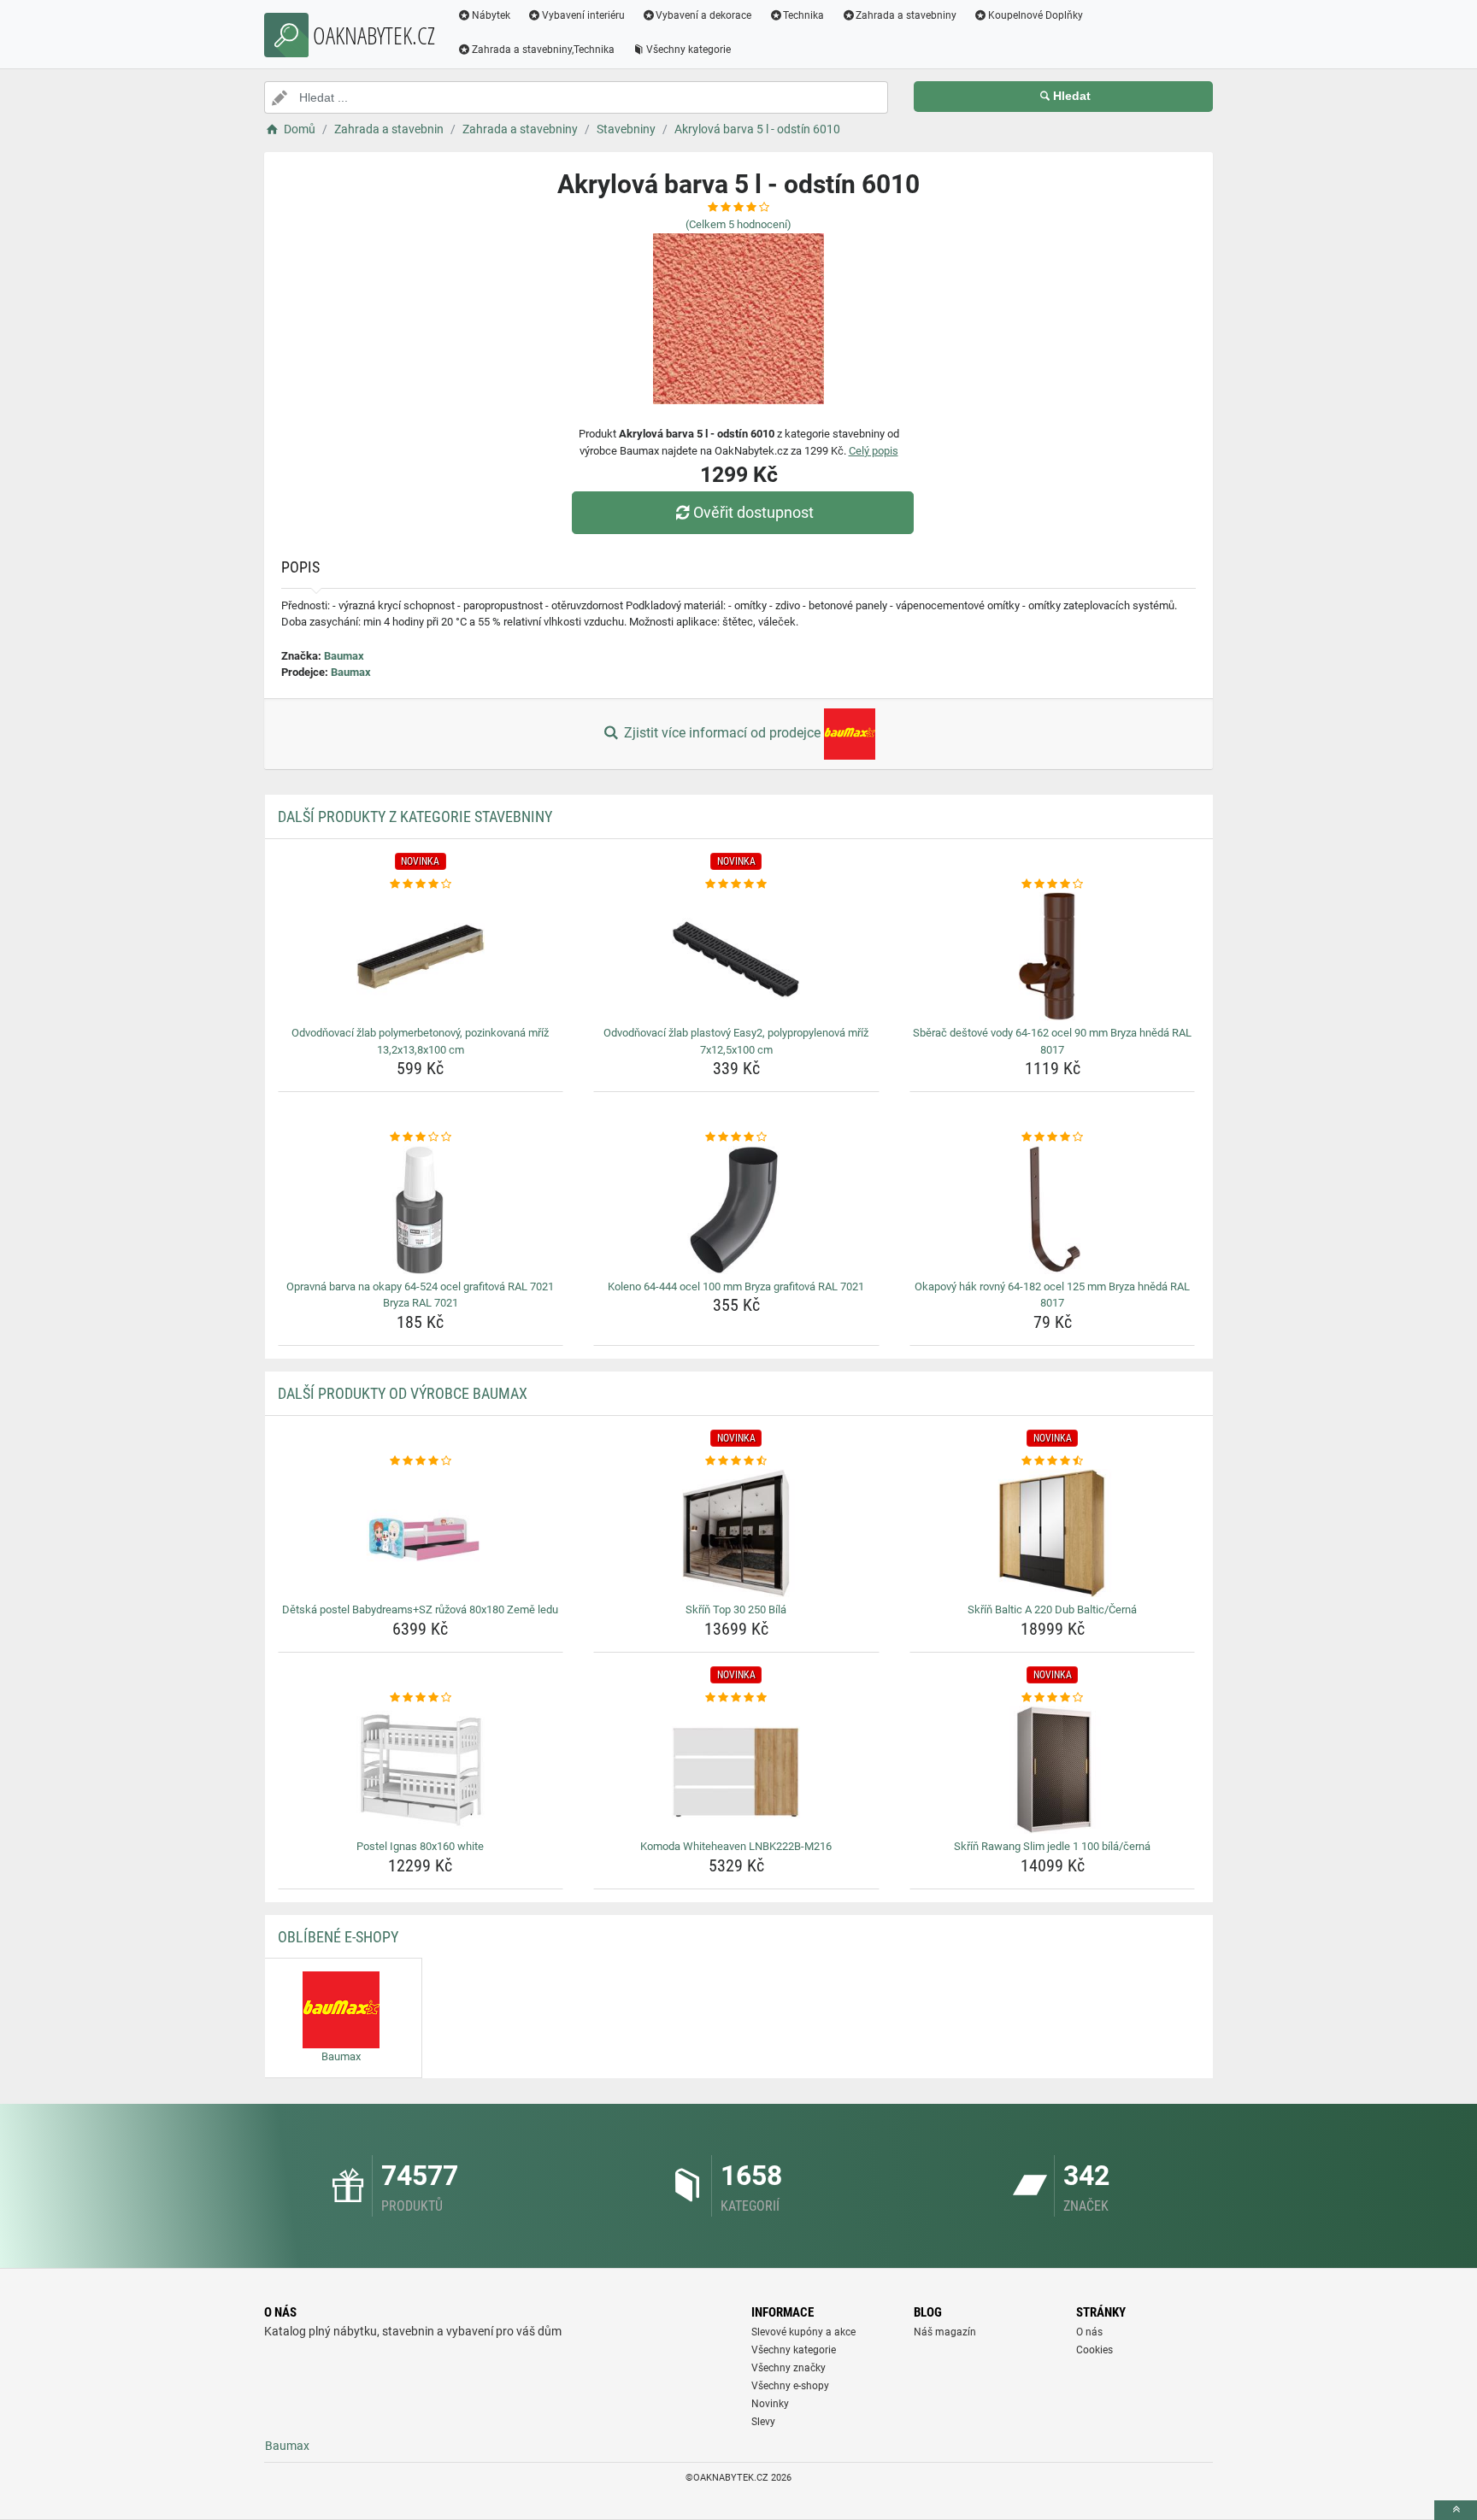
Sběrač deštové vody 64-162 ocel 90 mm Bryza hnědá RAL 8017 (1052, 1041)
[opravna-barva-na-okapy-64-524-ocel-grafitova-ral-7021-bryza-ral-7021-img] (421, 1210)
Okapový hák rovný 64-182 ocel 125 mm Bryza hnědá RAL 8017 (1052, 1295)
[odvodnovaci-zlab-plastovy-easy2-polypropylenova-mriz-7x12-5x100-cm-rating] (736, 884)
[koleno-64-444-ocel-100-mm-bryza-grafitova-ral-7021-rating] (736, 1137)
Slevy (763, 2422)
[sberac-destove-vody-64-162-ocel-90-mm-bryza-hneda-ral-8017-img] (1053, 956)
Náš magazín (945, 2332)
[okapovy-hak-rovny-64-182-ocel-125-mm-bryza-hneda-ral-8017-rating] (1053, 1137)
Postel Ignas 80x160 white (420, 1846)
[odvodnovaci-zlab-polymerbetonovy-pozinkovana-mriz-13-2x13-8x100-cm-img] (421, 956)
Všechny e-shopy (790, 2386)
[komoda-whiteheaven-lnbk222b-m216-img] (736, 1770)
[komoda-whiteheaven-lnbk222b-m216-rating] (736, 1698)
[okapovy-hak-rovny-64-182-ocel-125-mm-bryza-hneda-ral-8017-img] (1053, 1210)
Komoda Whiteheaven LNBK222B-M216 (736, 1846)
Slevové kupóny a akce (803, 2332)
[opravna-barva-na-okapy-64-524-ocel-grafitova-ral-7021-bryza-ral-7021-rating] (421, 1137)
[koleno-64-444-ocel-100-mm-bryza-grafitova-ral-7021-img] (736, 1210)
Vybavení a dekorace (703, 15)
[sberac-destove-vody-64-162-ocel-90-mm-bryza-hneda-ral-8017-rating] (1053, 884)
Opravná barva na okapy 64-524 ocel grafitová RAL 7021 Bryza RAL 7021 (420, 1295)
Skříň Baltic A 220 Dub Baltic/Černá (1052, 1610)
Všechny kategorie (688, 50)
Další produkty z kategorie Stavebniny (415, 817)
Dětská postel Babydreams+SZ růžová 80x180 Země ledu (420, 1610)
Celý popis (874, 451)
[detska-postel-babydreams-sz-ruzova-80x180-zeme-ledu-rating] (421, 1461)
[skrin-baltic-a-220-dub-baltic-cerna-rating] (1053, 1461)
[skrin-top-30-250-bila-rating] (736, 1461)
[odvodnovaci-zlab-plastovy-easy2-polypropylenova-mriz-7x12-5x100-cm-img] (736, 956)
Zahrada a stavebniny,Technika (543, 50)
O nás (1089, 2332)
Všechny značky (789, 2368)
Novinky (770, 2404)
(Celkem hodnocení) (738, 224)
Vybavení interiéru (583, 15)
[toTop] (1456, 2510)
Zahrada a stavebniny (906, 15)
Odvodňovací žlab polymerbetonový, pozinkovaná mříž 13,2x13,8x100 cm (420, 1041)
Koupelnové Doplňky (1036, 15)
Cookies (1095, 2350)
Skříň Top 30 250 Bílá (736, 1610)
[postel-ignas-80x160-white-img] (421, 1770)
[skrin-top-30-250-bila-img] (736, 1533)
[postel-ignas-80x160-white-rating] (421, 1698)
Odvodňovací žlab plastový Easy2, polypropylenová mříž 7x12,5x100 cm (736, 1041)
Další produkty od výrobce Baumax (403, 1393)
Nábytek (491, 15)
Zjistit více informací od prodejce (722, 733)
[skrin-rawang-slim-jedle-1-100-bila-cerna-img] (1053, 1770)
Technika (803, 15)
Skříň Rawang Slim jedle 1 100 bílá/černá (1052, 1846)
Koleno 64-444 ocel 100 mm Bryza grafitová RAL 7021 (736, 1286)
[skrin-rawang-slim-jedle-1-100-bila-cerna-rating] (1053, 1698)
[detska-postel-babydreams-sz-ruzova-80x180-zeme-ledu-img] (421, 1533)
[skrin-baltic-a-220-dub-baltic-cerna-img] (1053, 1533)
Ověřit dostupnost (753, 512)
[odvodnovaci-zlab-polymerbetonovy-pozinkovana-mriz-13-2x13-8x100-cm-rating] (421, 884)
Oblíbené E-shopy (338, 1937)
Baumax (344, 656)
